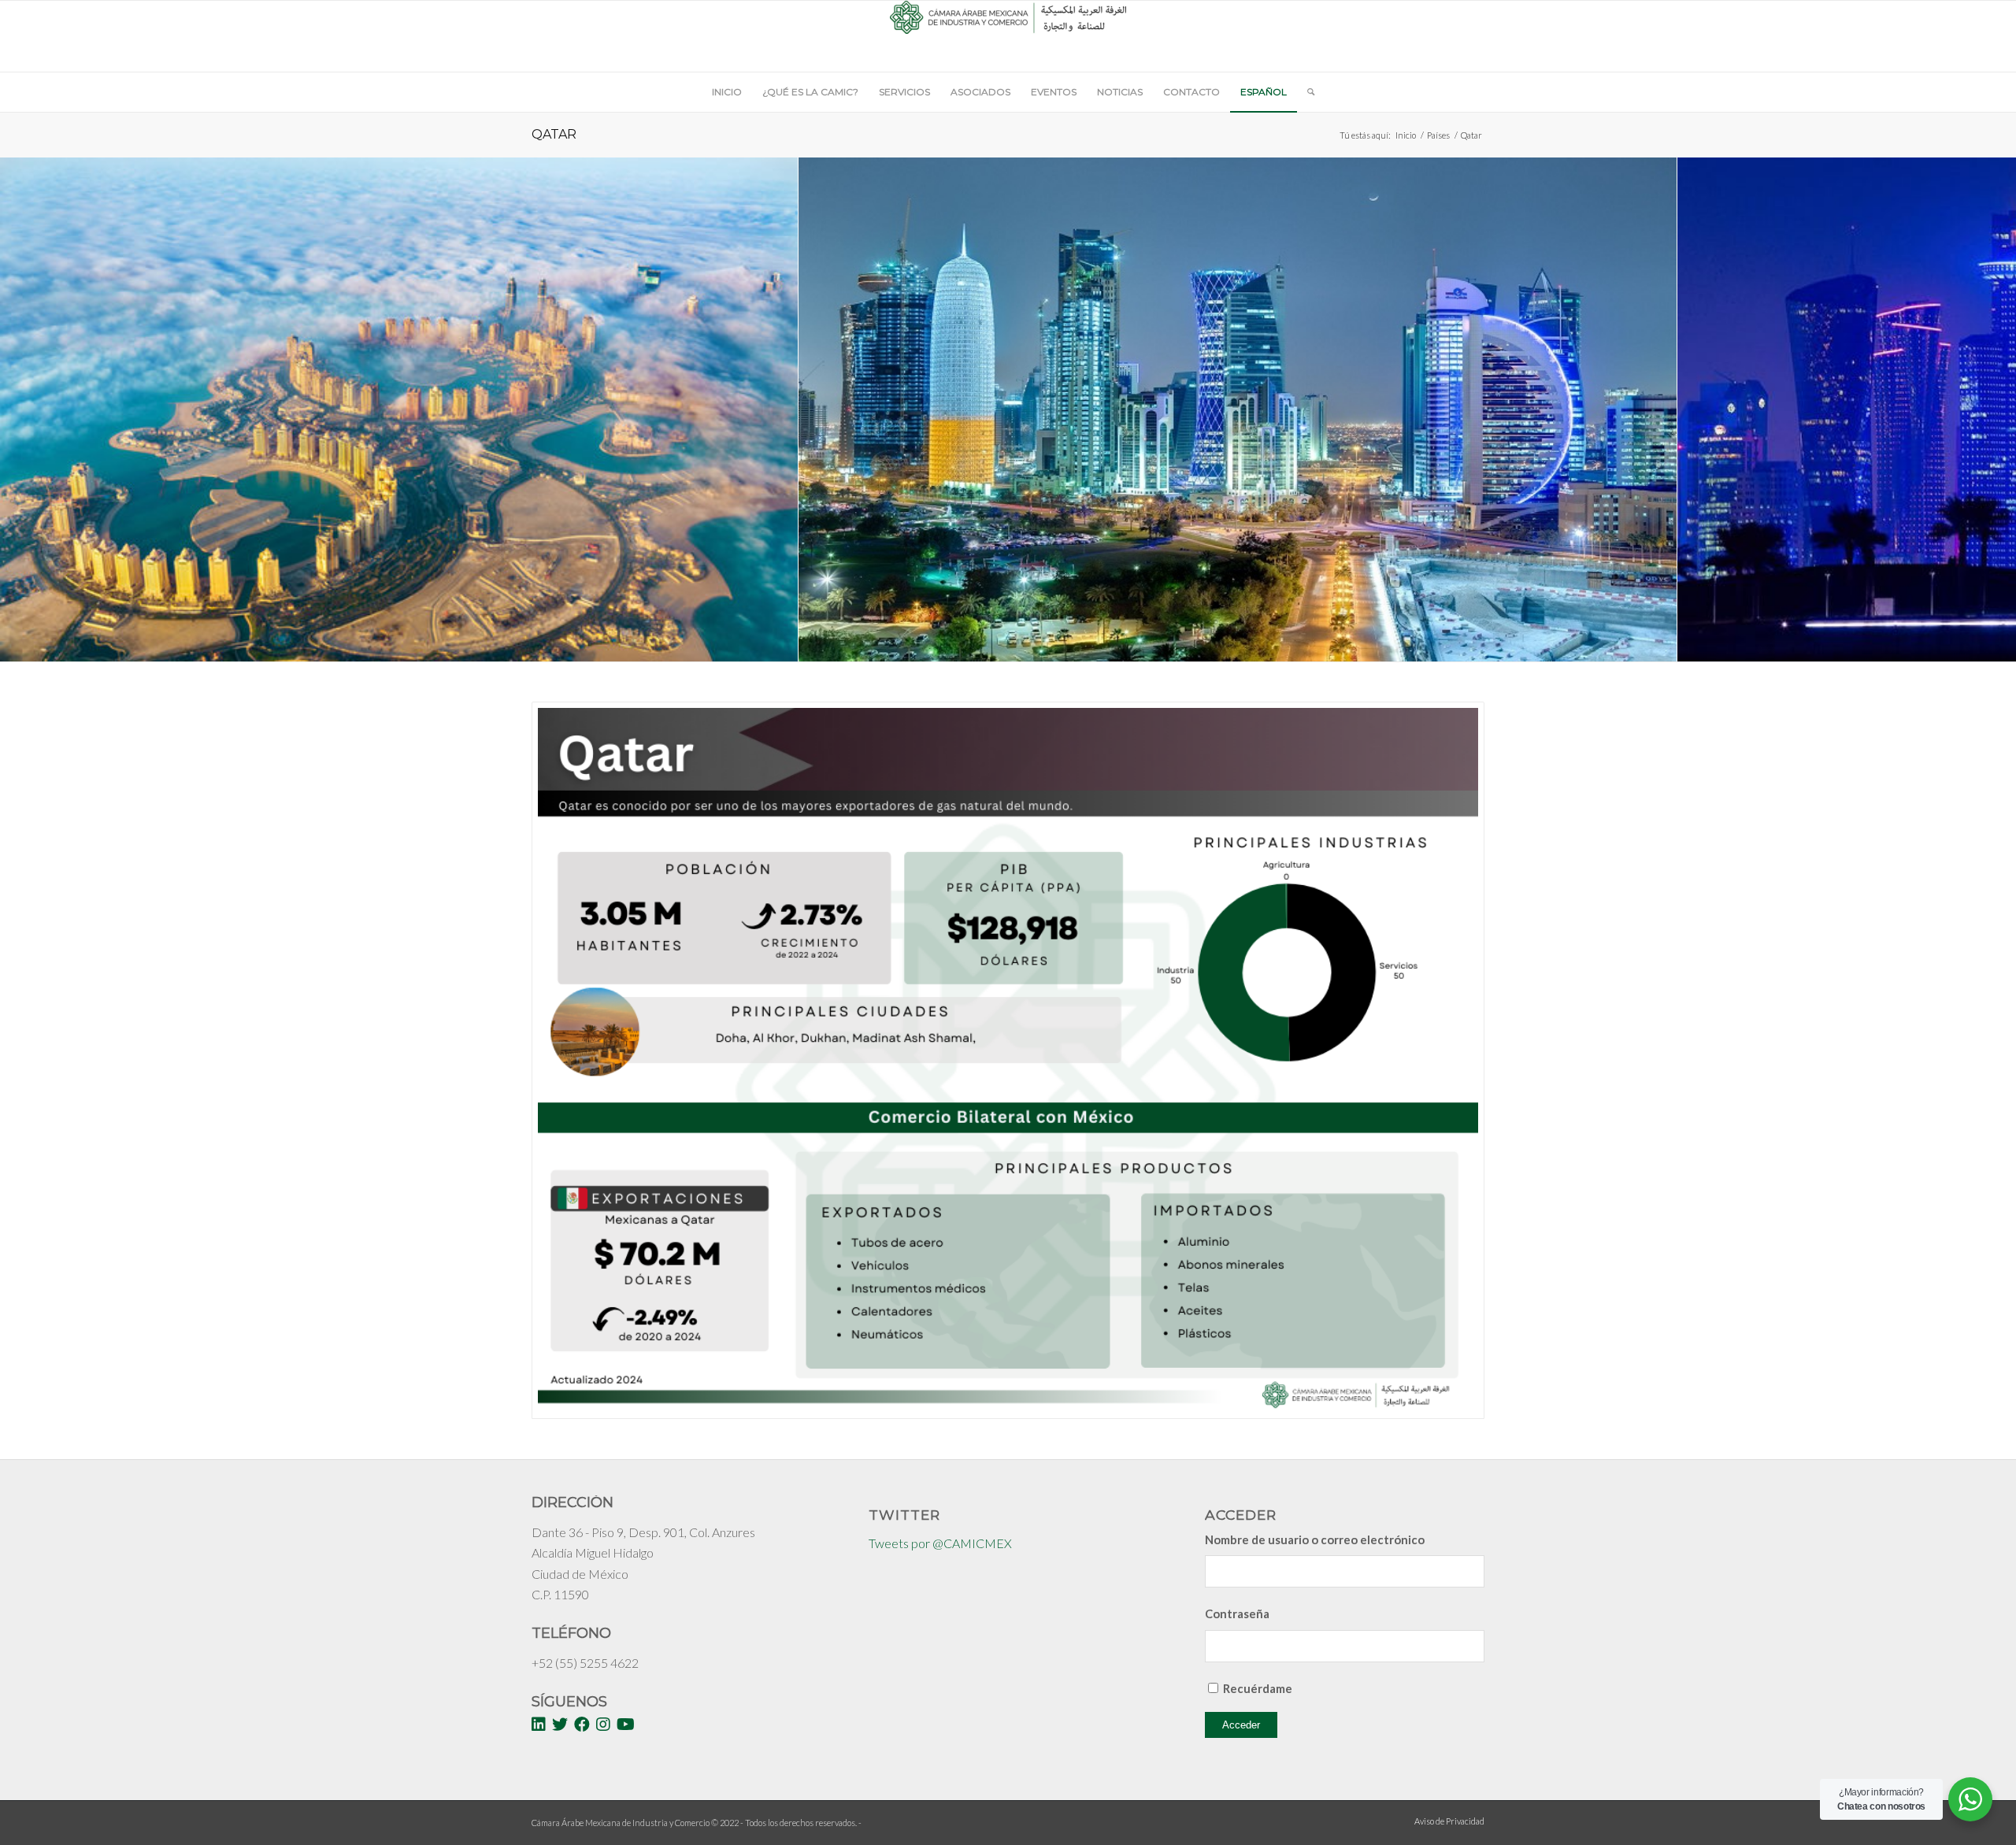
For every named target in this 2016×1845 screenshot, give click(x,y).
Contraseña (1237, 1613)
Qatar (554, 134)
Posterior (1981, 409)
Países (1438, 135)
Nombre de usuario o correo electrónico (1315, 1539)
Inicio (1406, 135)
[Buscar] (1306, 92)
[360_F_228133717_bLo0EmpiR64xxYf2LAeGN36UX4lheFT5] (780, 644)
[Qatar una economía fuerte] (1659, 644)
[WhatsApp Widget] (1970, 1799)
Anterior (35, 409)
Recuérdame (1258, 1688)
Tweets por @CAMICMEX (940, 1543)
